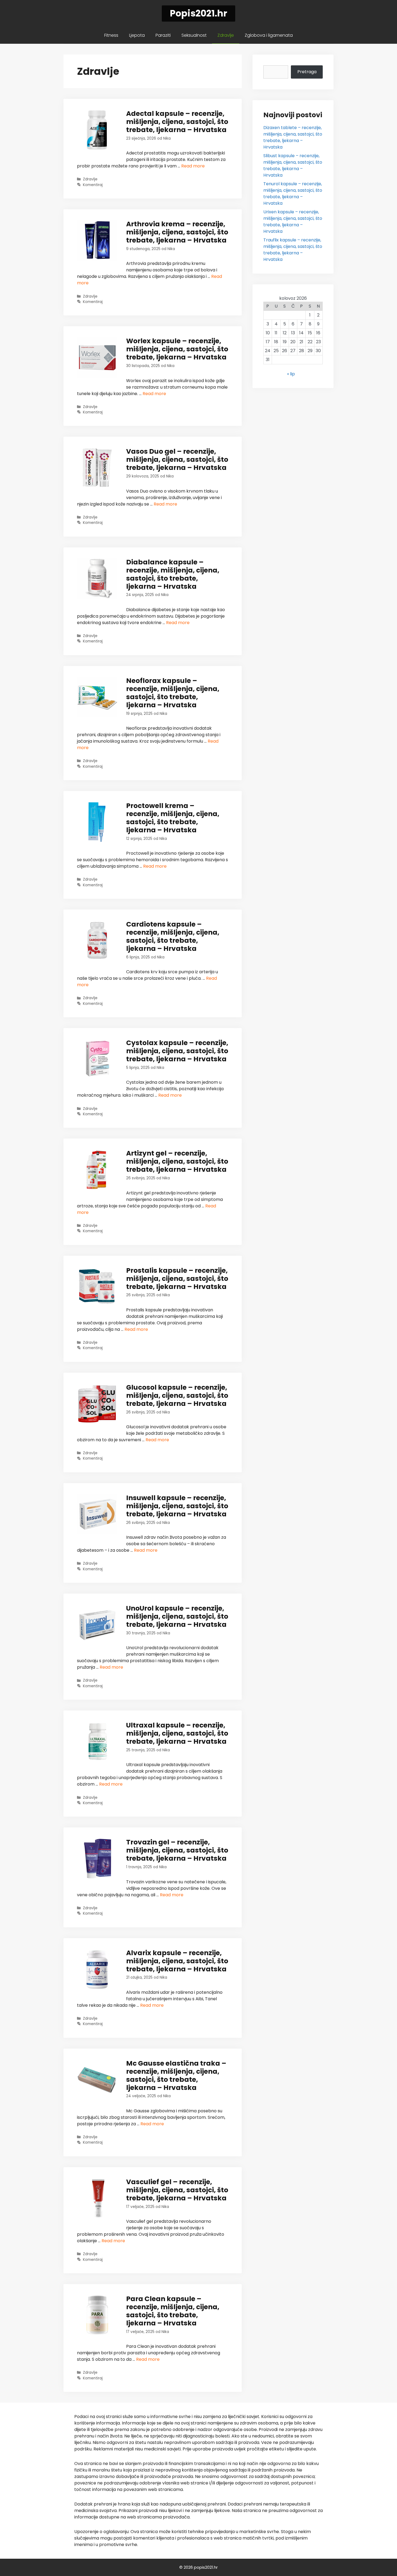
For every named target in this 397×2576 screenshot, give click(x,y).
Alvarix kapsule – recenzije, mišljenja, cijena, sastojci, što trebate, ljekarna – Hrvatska (177, 1961)
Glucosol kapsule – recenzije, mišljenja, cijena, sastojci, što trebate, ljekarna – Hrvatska (177, 1395)
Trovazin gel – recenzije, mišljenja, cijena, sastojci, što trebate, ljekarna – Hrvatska (177, 1850)
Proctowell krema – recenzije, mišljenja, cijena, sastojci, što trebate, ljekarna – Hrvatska (173, 818)
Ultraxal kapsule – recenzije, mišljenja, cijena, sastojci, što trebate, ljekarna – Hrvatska (177, 1733)
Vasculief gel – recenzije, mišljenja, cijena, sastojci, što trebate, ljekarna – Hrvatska (177, 2190)
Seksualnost (194, 35)
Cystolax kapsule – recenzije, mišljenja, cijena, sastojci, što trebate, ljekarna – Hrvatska (177, 1051)
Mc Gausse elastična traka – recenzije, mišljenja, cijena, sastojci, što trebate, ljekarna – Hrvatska (176, 2075)
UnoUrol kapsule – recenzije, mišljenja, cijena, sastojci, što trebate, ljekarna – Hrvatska (177, 1616)
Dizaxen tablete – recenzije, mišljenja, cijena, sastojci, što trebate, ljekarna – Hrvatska (293, 137)
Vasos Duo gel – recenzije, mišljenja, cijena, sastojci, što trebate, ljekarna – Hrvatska (177, 459)
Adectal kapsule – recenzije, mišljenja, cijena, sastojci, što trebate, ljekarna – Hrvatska (177, 122)
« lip (291, 374)
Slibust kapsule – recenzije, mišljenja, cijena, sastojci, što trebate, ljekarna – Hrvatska (293, 165)
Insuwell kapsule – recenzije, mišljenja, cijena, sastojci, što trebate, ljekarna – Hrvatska (177, 1506)
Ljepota (137, 35)
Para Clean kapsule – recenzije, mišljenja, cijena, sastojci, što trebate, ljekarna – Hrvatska (173, 2311)
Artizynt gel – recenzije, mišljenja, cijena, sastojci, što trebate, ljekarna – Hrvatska (177, 1161)
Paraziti (163, 35)
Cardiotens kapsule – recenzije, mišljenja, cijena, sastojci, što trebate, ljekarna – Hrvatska (173, 936)
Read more (193, 166)
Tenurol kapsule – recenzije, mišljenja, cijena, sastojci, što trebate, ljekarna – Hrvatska (293, 193)
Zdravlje (226, 35)
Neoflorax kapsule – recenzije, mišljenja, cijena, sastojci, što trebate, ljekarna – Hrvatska (173, 693)
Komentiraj (93, 185)
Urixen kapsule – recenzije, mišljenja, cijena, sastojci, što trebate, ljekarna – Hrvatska (293, 222)
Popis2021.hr (198, 13)
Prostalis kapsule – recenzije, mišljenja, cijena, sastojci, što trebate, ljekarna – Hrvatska (177, 1279)
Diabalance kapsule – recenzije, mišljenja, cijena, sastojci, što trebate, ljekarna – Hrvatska (173, 574)
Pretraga (307, 72)
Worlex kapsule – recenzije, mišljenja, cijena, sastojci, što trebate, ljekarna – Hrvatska (177, 349)
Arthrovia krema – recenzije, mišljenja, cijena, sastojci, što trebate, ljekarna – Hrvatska (177, 232)
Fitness (111, 35)
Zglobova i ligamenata (269, 35)
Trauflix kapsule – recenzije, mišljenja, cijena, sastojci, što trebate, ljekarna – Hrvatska (293, 250)
